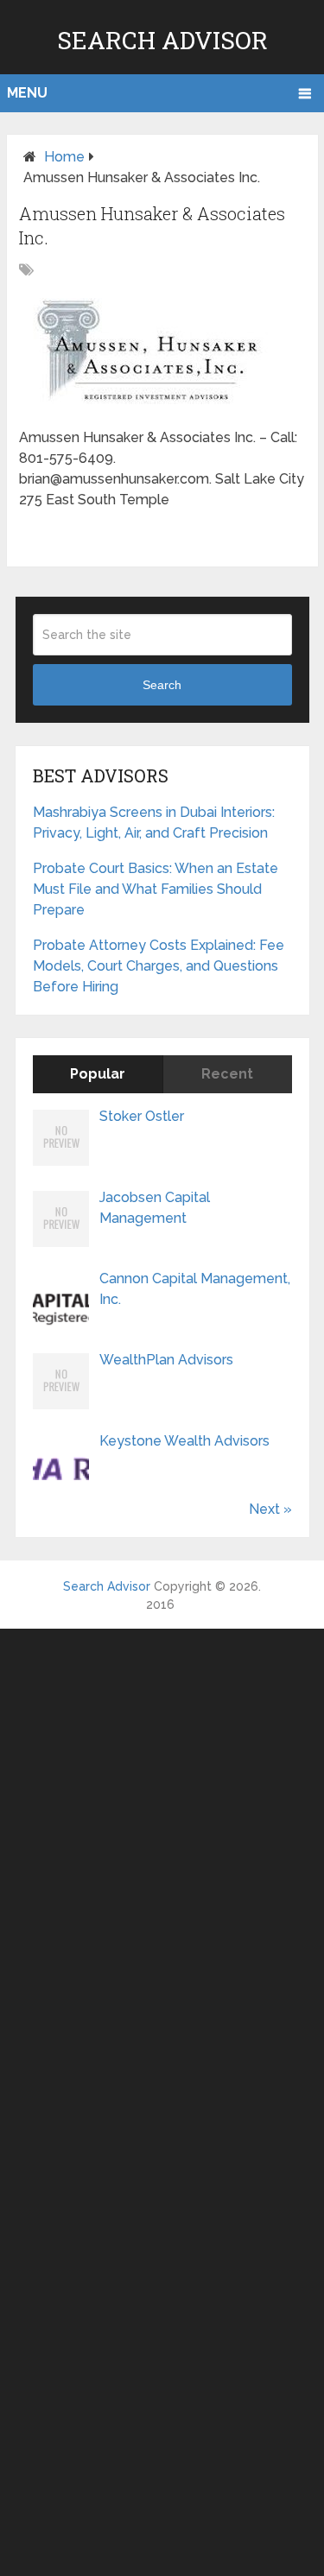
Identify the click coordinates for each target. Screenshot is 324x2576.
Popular (98, 1074)
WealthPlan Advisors (166, 1360)
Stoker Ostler (142, 1116)
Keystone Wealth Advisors (184, 1441)
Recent (227, 1074)
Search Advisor (162, 40)
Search (162, 685)
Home (64, 157)
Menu (27, 93)
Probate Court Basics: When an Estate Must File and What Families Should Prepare (156, 889)
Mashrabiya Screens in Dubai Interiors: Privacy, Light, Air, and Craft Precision (154, 823)
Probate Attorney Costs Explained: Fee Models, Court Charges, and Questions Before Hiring (159, 966)
